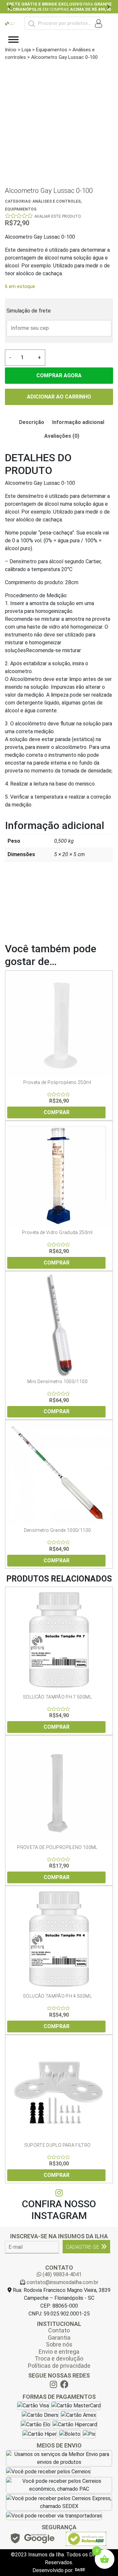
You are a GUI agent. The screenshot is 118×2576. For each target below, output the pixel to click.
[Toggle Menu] (13, 40)
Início (11, 50)
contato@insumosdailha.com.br (62, 2282)
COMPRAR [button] (57, 1112)
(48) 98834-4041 (61, 2274)
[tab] (32, 422)
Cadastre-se (83, 2247)
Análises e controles (57, 201)
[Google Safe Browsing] (32, 2540)
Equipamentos (52, 50)
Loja (26, 50)
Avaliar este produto (58, 216)
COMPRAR (57, 1263)
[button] (10, 7)
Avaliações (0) (62, 436)
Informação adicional (78, 422)
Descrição (32, 422)
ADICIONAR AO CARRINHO (59, 397)
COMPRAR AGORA (59, 375)
